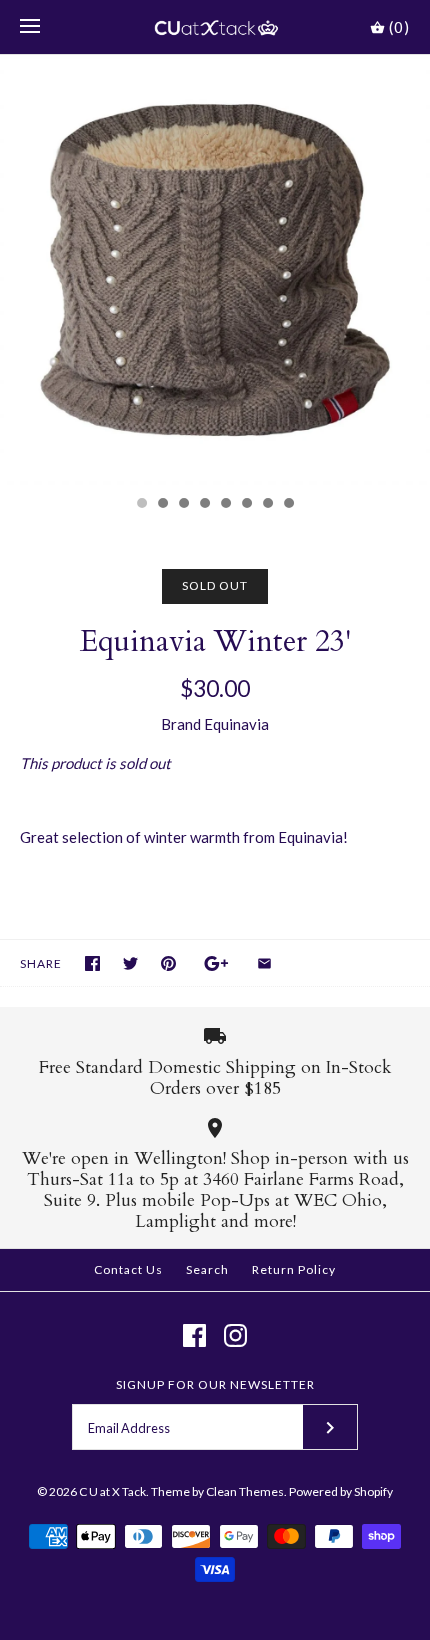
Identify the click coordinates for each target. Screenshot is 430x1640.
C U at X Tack (112, 1491)
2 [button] (162, 505)
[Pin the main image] (168, 963)
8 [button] (288, 505)
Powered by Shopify (341, 1491)
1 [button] (141, 505)
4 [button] (204, 505)
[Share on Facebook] (92, 963)
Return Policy (294, 1269)
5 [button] (225, 505)
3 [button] (183, 505)
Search (207, 1269)
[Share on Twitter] (130, 963)
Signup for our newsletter (215, 1384)
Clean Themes (245, 1491)
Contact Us (128, 1269)
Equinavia (236, 724)
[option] (215, 270)
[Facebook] (194, 1335)
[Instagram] (235, 1335)
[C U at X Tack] (215, 27)
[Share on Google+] (216, 963)
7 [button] (267, 505)
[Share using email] (264, 963)
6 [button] (246, 505)
